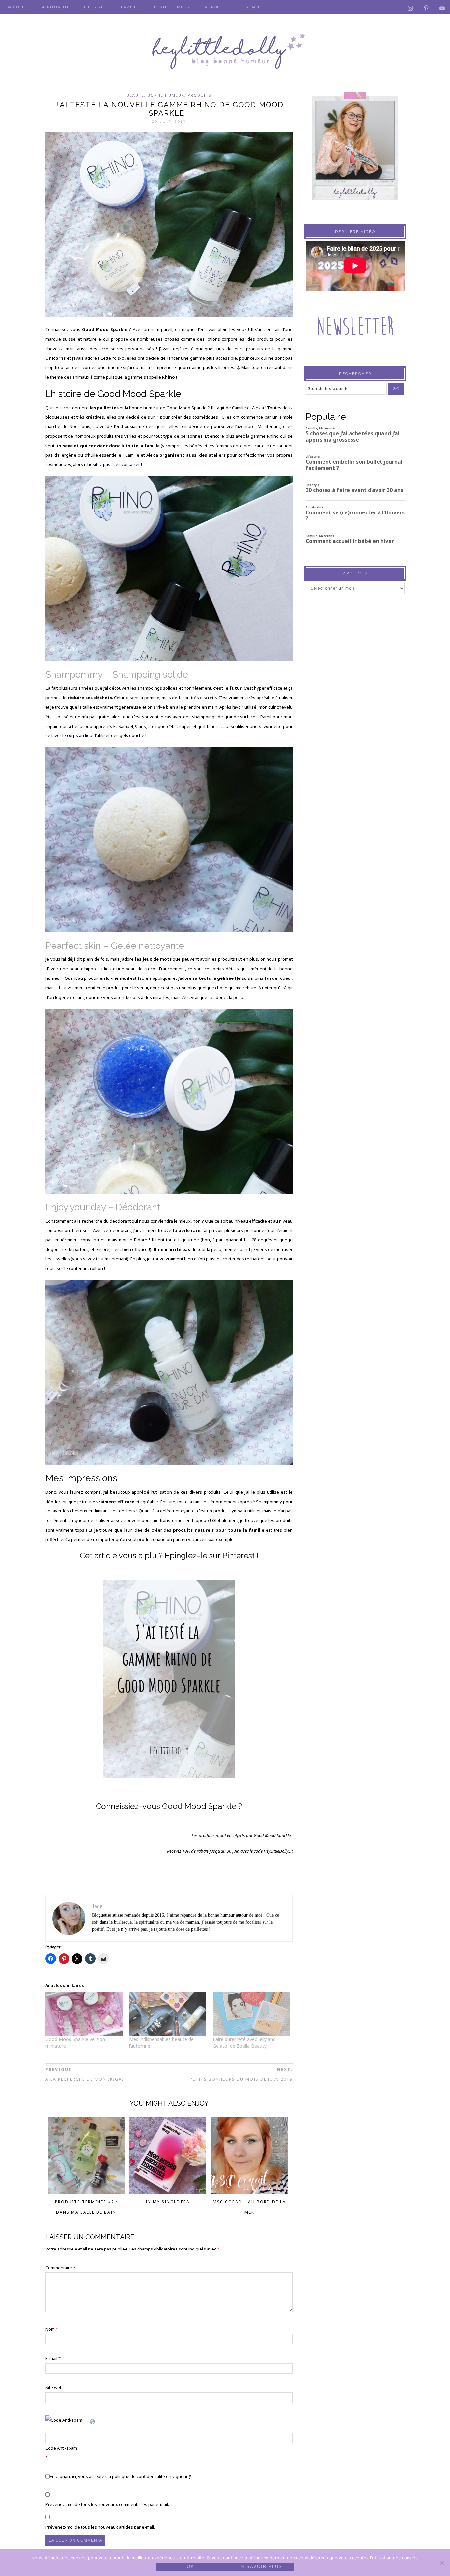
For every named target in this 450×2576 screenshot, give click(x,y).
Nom (52, 2329)
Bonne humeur (166, 95)
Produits (200, 95)
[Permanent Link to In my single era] (168, 2192)
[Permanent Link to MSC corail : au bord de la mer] (250, 2192)
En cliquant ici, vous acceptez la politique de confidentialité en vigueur (120, 2476)
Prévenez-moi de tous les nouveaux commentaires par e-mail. (107, 2504)
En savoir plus (260, 2567)
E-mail (53, 2358)
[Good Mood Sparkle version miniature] (84, 2014)
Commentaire (60, 2268)
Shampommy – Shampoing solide (117, 675)
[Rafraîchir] (93, 2420)
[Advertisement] (355, 728)
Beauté (136, 95)
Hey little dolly (225, 51)
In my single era (168, 2202)
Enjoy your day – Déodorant (103, 1207)
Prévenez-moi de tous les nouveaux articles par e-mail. (100, 2527)
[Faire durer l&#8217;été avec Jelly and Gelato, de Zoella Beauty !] (251, 2014)
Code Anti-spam (61, 2448)
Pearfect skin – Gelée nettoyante (115, 946)
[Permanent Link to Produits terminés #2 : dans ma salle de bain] (86, 2192)
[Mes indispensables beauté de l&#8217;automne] (168, 2014)
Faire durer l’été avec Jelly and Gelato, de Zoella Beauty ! (244, 2043)
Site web (54, 2387)
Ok (191, 2567)
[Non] (442, 2563)
